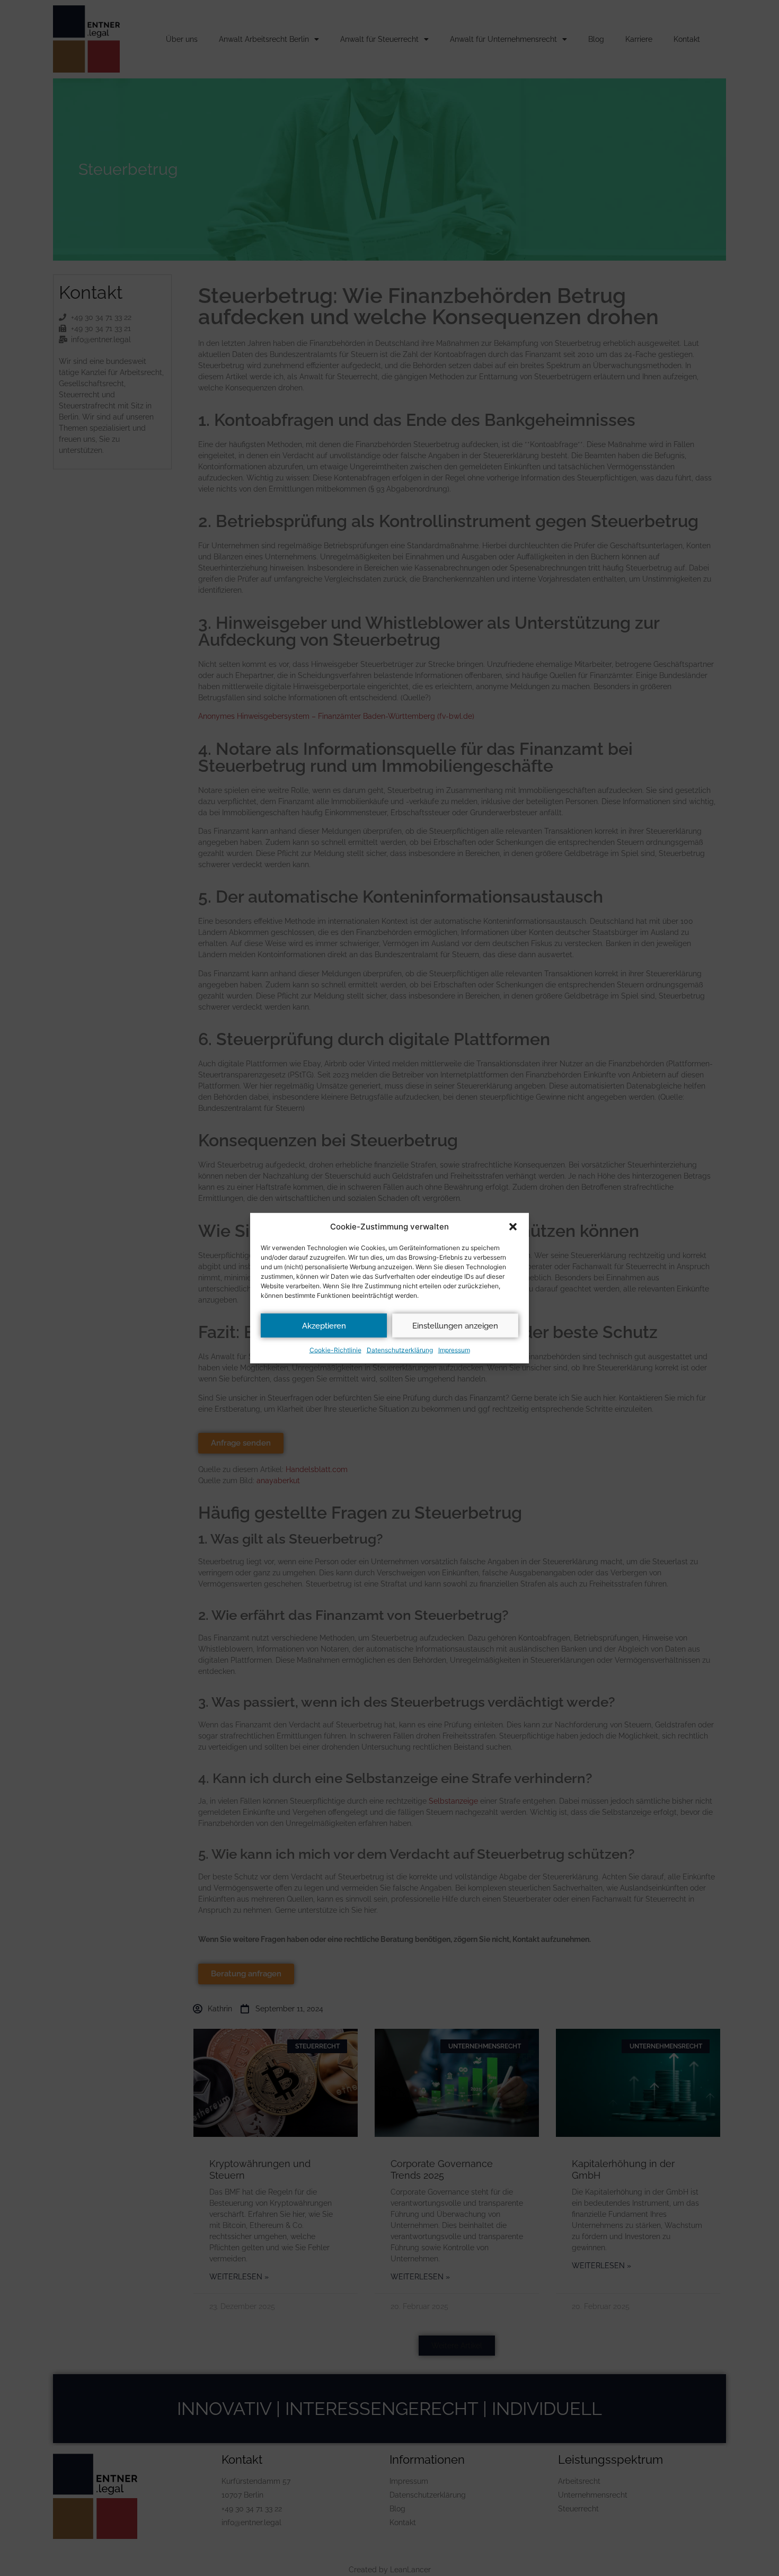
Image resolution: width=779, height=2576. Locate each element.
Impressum (454, 1350)
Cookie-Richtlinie (335, 1350)
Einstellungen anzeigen (455, 1325)
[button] (513, 1227)
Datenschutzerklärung (400, 1350)
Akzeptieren (324, 1325)
